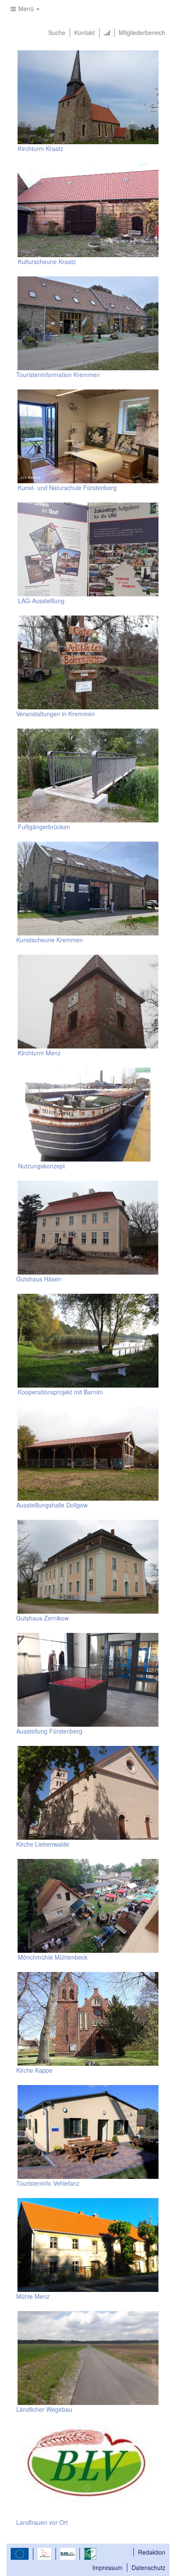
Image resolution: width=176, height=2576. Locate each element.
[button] (25, 9)
